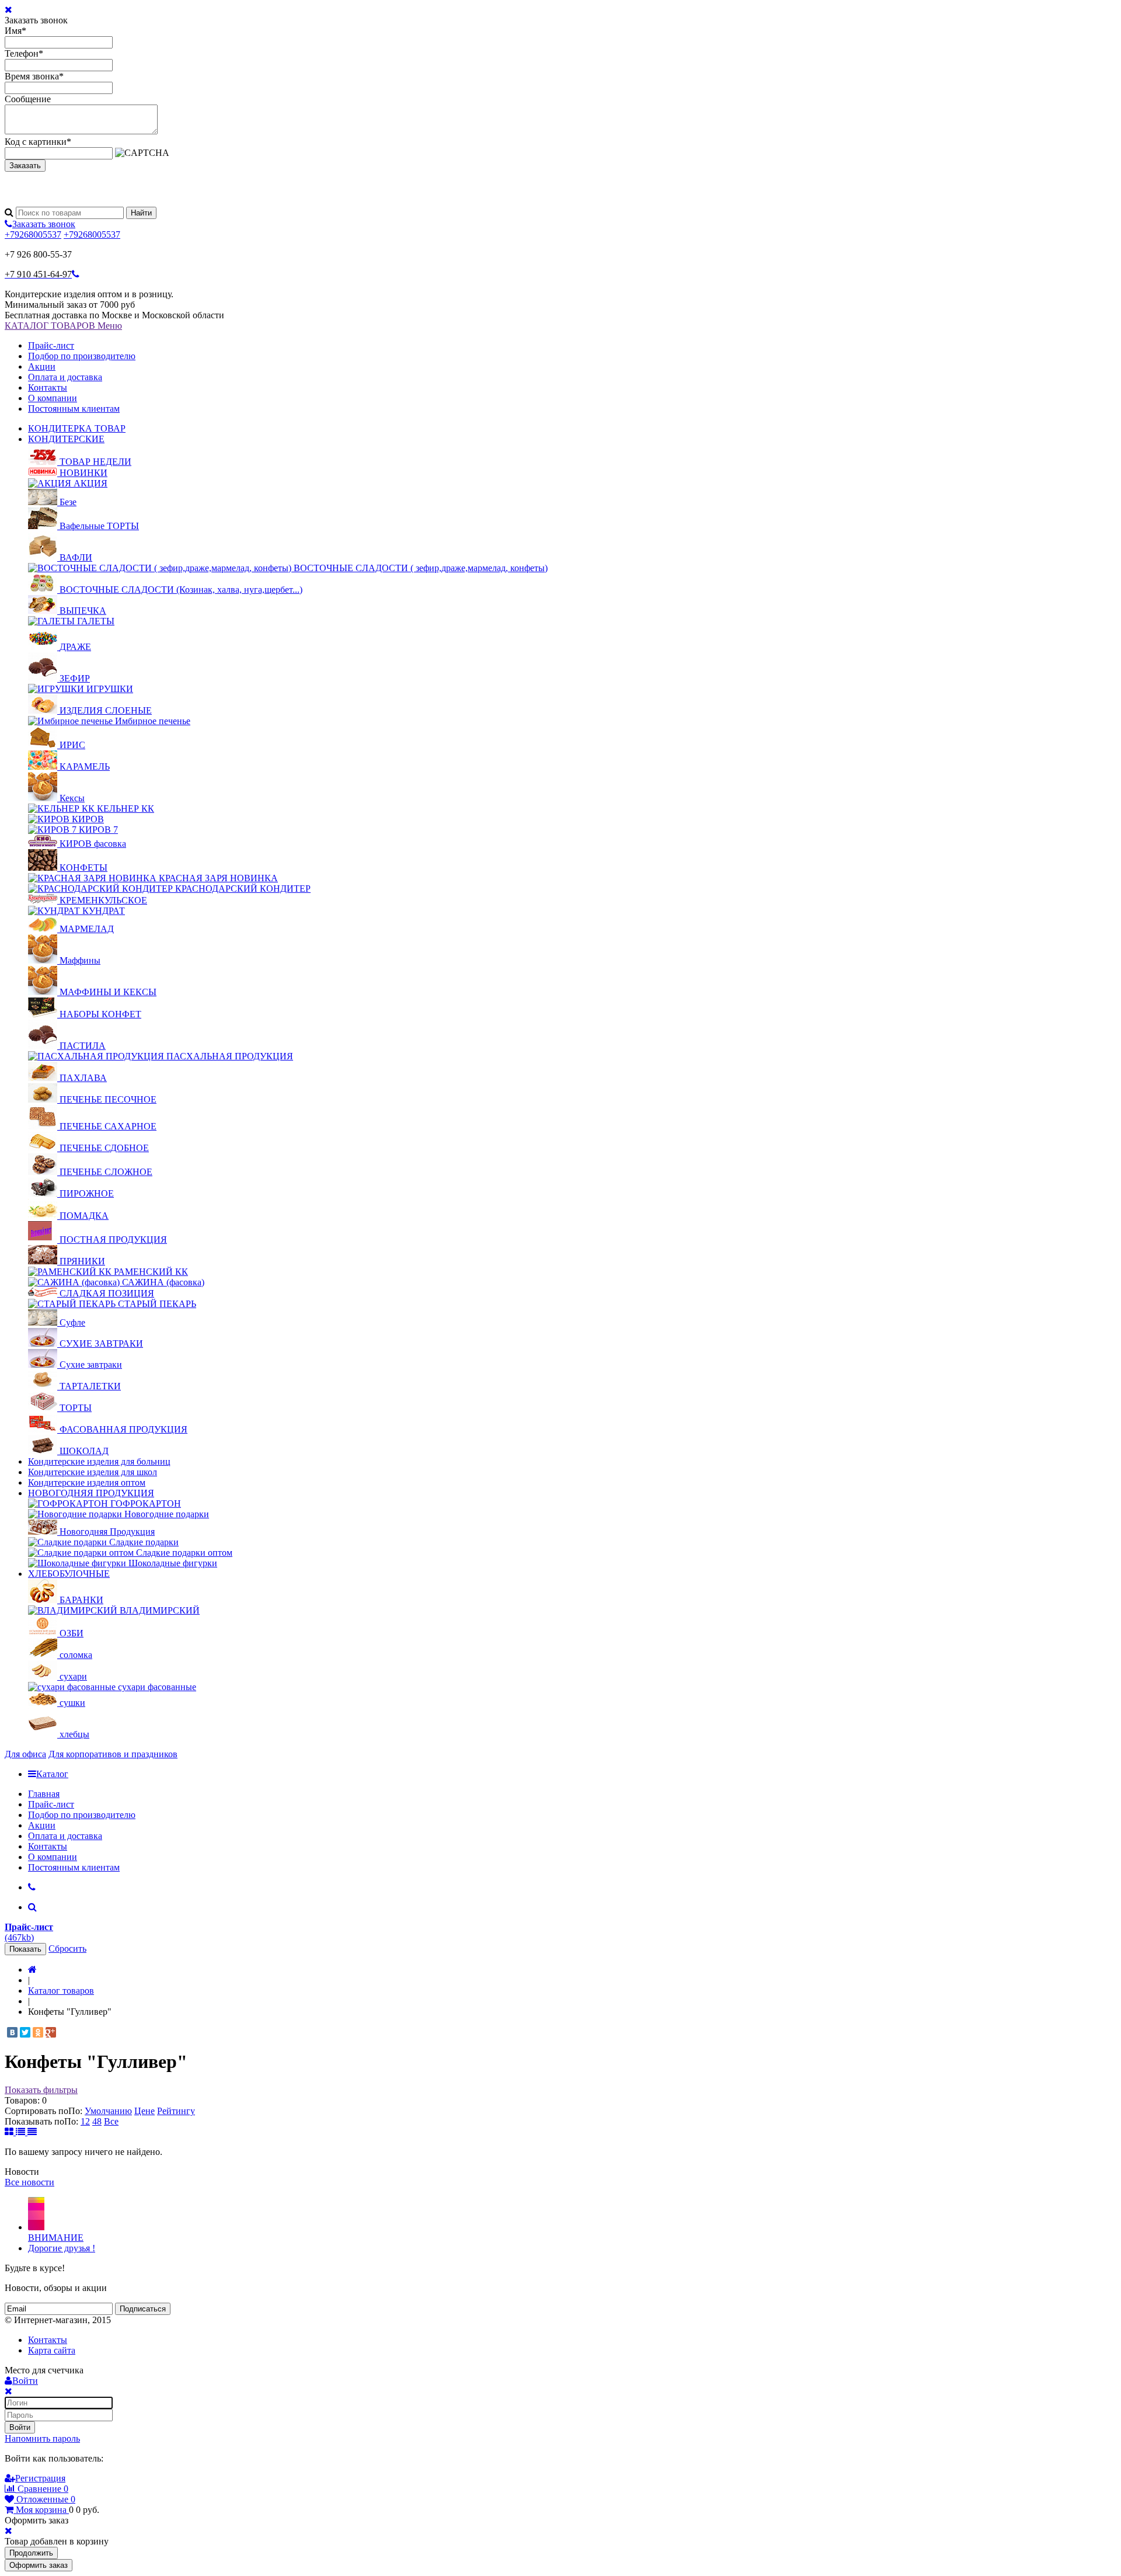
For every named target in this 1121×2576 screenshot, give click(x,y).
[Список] (22, 2132)
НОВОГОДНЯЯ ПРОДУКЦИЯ (91, 1493)
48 (97, 2121)
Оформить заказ (39, 2565)
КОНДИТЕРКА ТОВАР (77, 428)
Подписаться (143, 2309)
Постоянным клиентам (74, 409)
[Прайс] (32, 2132)
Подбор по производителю (82, 356)
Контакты (48, 387)
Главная (44, 1794)
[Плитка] (10, 2132)
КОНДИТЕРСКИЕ (66, 439)
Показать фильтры (41, 2090)
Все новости (29, 2182)
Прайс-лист (51, 345)
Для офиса (25, 1754)
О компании (53, 398)
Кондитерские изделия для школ (93, 1472)
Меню (110, 326)
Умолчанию (108, 2111)
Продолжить (31, 2553)
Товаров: (22, 2100)
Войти (20, 2427)
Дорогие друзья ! (62, 2248)
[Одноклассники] (38, 2032)
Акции (42, 366)
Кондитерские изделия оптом (87, 1482)
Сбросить (67, 1948)
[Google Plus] (51, 2032)
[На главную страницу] (32, 1970)
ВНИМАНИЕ (56, 2238)
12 (85, 2121)
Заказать (25, 166)
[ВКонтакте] (12, 2032)
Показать (25, 1949)
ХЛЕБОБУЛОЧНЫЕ (69, 1574)
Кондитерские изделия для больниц (99, 1461)
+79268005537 (33, 234)
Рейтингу (176, 2111)
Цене (145, 2111)
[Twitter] (25, 2032)
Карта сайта (52, 2350)
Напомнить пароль (42, 2438)
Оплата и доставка (65, 377)
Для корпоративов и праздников (113, 1754)
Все (111, 2121)
